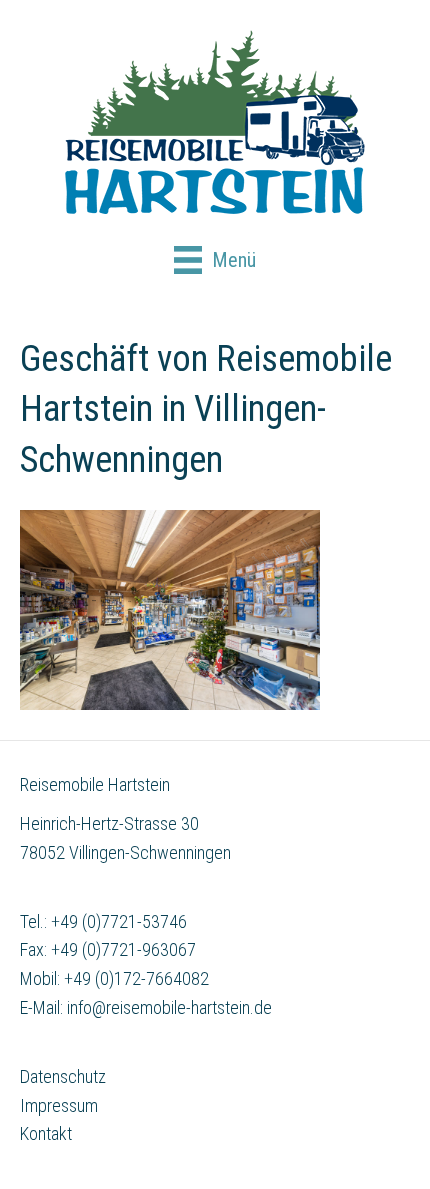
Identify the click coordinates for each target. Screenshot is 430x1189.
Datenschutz (63, 1076)
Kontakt (46, 1133)
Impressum (59, 1105)
